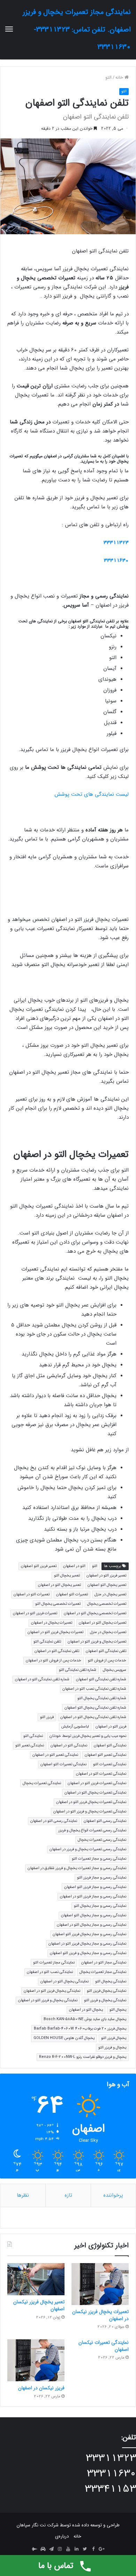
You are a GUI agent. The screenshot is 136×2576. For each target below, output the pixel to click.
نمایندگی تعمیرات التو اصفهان (63, 1764)
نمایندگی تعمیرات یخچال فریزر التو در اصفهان (91, 1802)
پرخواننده (113, 2195)
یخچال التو (118, 2010)
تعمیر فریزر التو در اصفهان (106, 1576)
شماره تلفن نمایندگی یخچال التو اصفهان (95, 1708)
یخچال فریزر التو (114, 2038)
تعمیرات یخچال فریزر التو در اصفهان (55, 1632)
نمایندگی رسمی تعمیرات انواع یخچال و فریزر (92, 1830)
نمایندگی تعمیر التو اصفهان (105, 1755)
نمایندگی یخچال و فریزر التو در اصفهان (48, 2000)
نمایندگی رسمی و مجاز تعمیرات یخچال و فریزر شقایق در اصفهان (77, 1868)
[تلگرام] (51, 2549)
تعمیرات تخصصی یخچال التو (58, 1604)
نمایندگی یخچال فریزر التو (107, 1991)
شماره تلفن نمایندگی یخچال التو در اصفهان (93, 1717)
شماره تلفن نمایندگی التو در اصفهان (42, 1679)
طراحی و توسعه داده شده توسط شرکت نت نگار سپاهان (68, 2525)
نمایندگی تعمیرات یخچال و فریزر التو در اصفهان (90, 1812)
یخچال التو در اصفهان (86, 2010)
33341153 (110, 2489)
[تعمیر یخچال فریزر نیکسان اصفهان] (36, 2279)
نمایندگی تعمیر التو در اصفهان (55, 1755)
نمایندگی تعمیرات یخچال (42, 1783)
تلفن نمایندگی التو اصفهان (106, 1651)
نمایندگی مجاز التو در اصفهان (104, 1963)
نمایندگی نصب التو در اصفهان (50, 1972)
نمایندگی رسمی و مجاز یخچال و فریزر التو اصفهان (88, 1953)
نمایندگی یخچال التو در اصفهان (65, 1981)
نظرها (23, 2195)
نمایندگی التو (33, 1736)
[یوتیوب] (68, 2549)
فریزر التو (47, 1717)
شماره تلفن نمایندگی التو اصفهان (101, 1679)
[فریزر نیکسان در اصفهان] (36, 2360)
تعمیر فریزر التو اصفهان (39, 1566)
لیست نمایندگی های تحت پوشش (92, 794)
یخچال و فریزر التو (112, 2048)
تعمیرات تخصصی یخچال (107, 1604)
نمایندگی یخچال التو (111, 1981)
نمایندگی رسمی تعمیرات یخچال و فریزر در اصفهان (88, 1849)
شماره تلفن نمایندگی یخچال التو (102, 1698)
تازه (68, 2195)
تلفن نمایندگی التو (47, 1642)
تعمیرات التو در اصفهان (32, 1594)
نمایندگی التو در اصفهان (69, 1745)
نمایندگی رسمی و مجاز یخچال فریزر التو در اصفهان (87, 1944)
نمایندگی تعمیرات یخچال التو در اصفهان (95, 1793)
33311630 (116, 560)
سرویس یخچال (115, 1670)
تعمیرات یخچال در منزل (108, 1632)
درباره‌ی (62, 2536)
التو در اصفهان (74, 1566)
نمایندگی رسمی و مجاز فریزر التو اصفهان (95, 1887)
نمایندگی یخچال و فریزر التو (105, 2000)
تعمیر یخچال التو (67, 1576)
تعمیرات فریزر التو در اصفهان (35, 1613)
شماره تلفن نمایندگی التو (78, 1670)
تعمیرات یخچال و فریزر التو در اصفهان (97, 1642)
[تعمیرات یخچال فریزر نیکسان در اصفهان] (100, 2284)
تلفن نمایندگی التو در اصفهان (57, 1651)
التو (108, 77)
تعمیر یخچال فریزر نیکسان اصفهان (39, 2305)
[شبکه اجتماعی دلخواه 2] (35, 2549)
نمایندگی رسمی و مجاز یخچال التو (100, 1906)
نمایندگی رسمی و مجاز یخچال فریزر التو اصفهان (89, 1934)
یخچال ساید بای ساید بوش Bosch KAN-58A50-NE (85, 2019)
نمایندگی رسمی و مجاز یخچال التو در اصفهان (92, 1925)
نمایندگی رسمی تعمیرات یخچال (102, 1840)
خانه (120, 77)
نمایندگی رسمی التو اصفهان (105, 1821)
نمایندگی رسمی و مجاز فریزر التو (102, 1878)
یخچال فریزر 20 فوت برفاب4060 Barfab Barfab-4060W (80, 2029)
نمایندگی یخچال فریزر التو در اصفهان (52, 1991)
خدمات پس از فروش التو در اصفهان (54, 1661)
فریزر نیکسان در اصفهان (41, 2388)
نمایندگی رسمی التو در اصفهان (54, 1821)
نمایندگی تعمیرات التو (110, 1764)
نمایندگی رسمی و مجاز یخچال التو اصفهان (94, 1915)
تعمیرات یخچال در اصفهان (52, 1623)
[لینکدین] (76, 2549)
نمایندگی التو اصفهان (110, 1745)
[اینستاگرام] (60, 2549)
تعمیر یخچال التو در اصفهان (59, 1585)
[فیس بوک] (93, 2549)
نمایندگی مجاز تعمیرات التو (54, 1963)
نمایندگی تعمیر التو (30, 1745)
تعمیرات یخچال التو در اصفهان (103, 1623)
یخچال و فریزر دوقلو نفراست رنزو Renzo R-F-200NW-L (83, 2057)
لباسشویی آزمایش (75, 1727)
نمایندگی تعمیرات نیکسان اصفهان (104, 2346)
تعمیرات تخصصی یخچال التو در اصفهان (95, 1613)
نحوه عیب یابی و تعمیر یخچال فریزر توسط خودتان (88, 1736)
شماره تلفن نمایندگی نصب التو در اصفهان (94, 1689)
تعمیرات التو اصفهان (72, 1594)
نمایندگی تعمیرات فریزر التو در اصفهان (97, 1783)
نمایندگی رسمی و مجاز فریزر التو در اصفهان (93, 1897)
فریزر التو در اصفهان (111, 1727)
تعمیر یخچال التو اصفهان (107, 1585)
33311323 (116, 543)
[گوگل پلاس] (101, 2549)
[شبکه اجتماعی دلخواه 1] (43, 2549)
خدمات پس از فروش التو (107, 1661)
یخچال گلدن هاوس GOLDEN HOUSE (64, 2038)
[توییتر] (85, 2549)
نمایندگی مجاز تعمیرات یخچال (103, 1972)
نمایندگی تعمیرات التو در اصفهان (101, 1774)
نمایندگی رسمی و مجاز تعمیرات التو (99, 1859)
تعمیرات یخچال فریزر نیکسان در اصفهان (100, 2315)
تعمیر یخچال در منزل (110, 1594)
